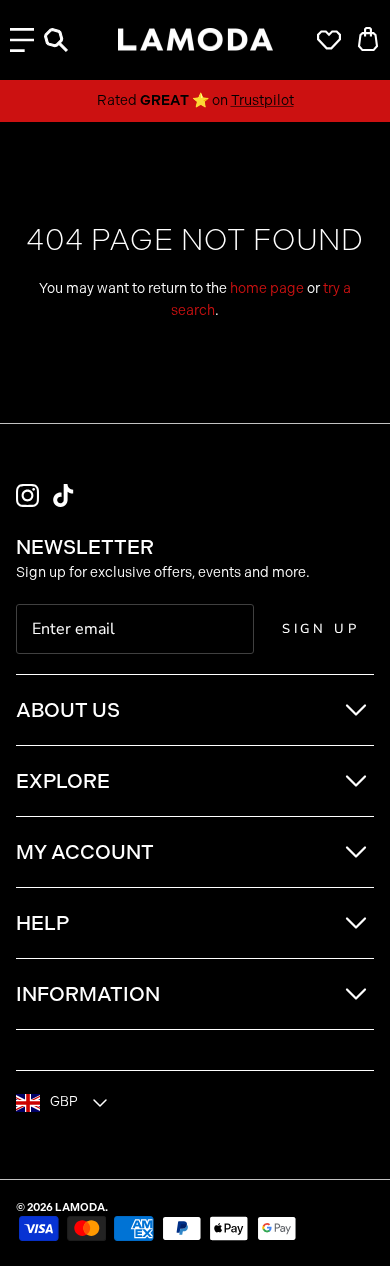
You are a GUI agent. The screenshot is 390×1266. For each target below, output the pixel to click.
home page (267, 288)
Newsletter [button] (85, 547)
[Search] (66, 40)
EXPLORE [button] (63, 781)
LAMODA (80, 1207)
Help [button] (42, 923)
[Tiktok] (63, 495)
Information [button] (88, 994)
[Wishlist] (324, 40)
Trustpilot (262, 100)
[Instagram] (27, 495)
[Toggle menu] (22, 40)
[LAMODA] (195, 40)
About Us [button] (68, 710)
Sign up (321, 629)
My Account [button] (85, 852)
